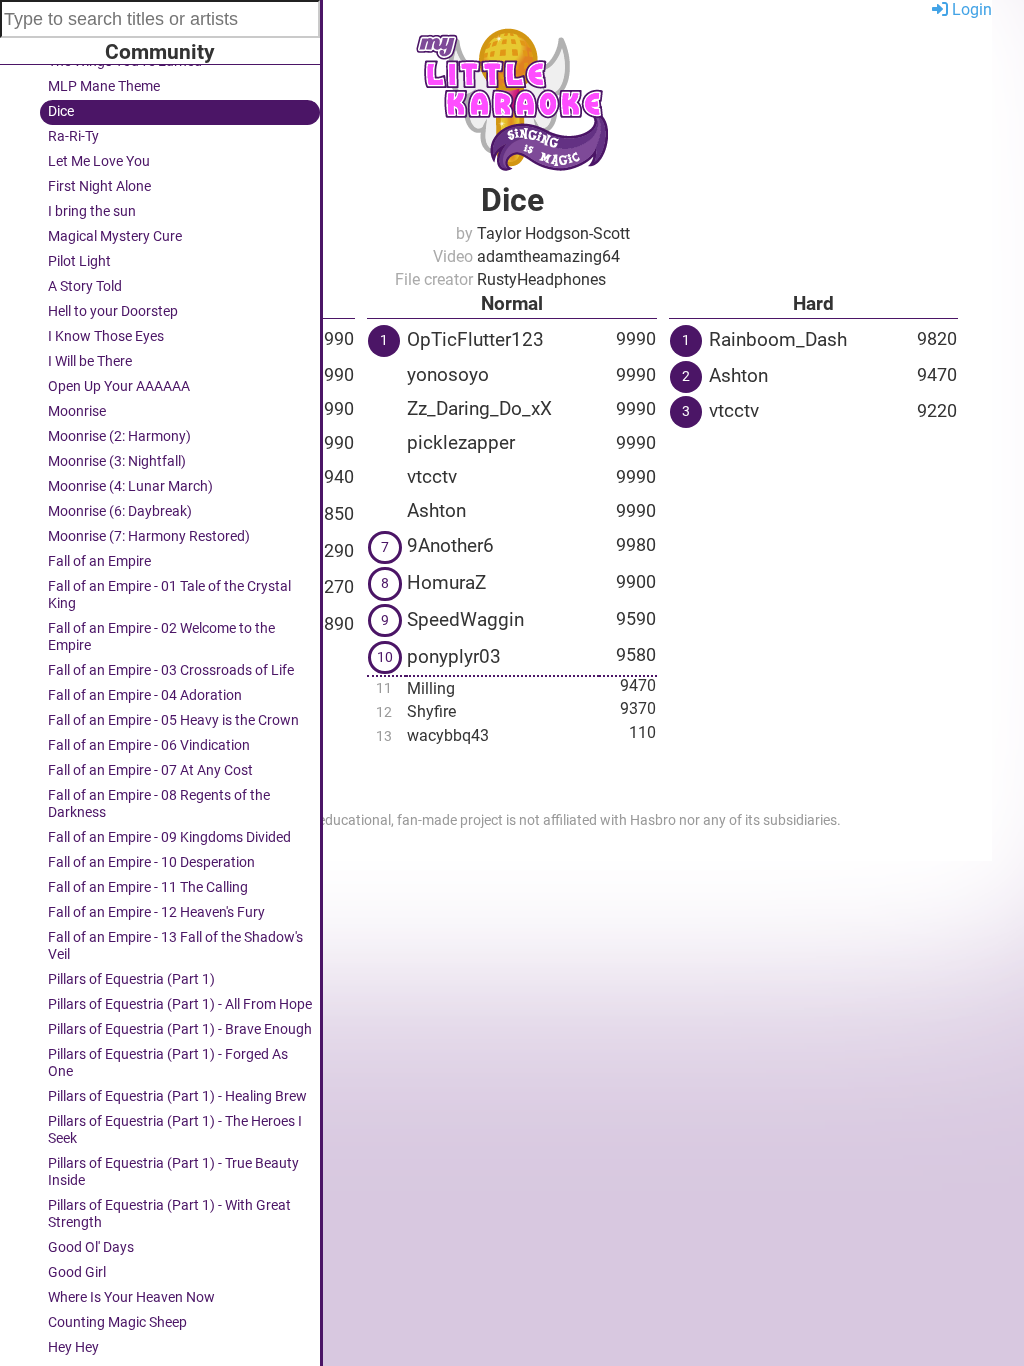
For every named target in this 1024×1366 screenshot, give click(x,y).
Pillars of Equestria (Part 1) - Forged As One (168, 1063)
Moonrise (77, 411)
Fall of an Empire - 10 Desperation (151, 862)
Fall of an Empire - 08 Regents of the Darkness (159, 804)
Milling (431, 688)
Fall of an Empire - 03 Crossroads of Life (171, 670)
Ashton (436, 510)
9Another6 (450, 545)
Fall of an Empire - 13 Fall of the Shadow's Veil (175, 946)
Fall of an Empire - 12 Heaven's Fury (156, 912)
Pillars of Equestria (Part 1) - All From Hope (180, 1004)
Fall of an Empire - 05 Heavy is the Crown (173, 720)
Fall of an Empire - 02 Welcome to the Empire (161, 637)
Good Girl (77, 1272)
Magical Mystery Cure (115, 236)
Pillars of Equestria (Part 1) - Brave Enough (180, 1029)
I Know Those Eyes (106, 336)
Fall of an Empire (99, 561)
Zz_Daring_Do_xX (479, 408)
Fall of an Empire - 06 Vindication (149, 745)
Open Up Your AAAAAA (119, 386)
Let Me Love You (99, 161)
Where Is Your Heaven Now (131, 1297)
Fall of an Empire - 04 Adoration (145, 695)
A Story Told (85, 286)
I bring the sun (92, 211)
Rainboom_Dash (778, 339)
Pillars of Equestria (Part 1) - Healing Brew (177, 1096)
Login (970, 9)
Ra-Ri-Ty (73, 136)
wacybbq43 (448, 735)
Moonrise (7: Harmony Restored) (149, 536)
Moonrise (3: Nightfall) (117, 461)
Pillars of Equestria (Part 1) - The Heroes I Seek (175, 1130)
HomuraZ (446, 582)
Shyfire (431, 711)
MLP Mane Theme (104, 86)
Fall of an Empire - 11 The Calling (148, 887)
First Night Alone (99, 186)
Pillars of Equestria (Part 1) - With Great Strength (169, 1214)
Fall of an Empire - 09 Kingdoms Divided (169, 837)
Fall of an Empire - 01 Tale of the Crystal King (169, 595)
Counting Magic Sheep (117, 1322)
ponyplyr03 (454, 656)
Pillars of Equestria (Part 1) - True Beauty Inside (173, 1172)
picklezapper (461, 442)
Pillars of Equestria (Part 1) (131, 979)
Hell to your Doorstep (113, 311)
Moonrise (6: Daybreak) (120, 511)
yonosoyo (448, 374)
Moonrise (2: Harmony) (119, 436)
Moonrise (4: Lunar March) (130, 486)
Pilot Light (79, 261)
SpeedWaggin (465, 619)
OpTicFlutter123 (475, 339)
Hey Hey (73, 1347)
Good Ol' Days (91, 1247)
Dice (61, 111)
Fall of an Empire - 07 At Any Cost (150, 770)
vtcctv (432, 476)
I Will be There (90, 361)
